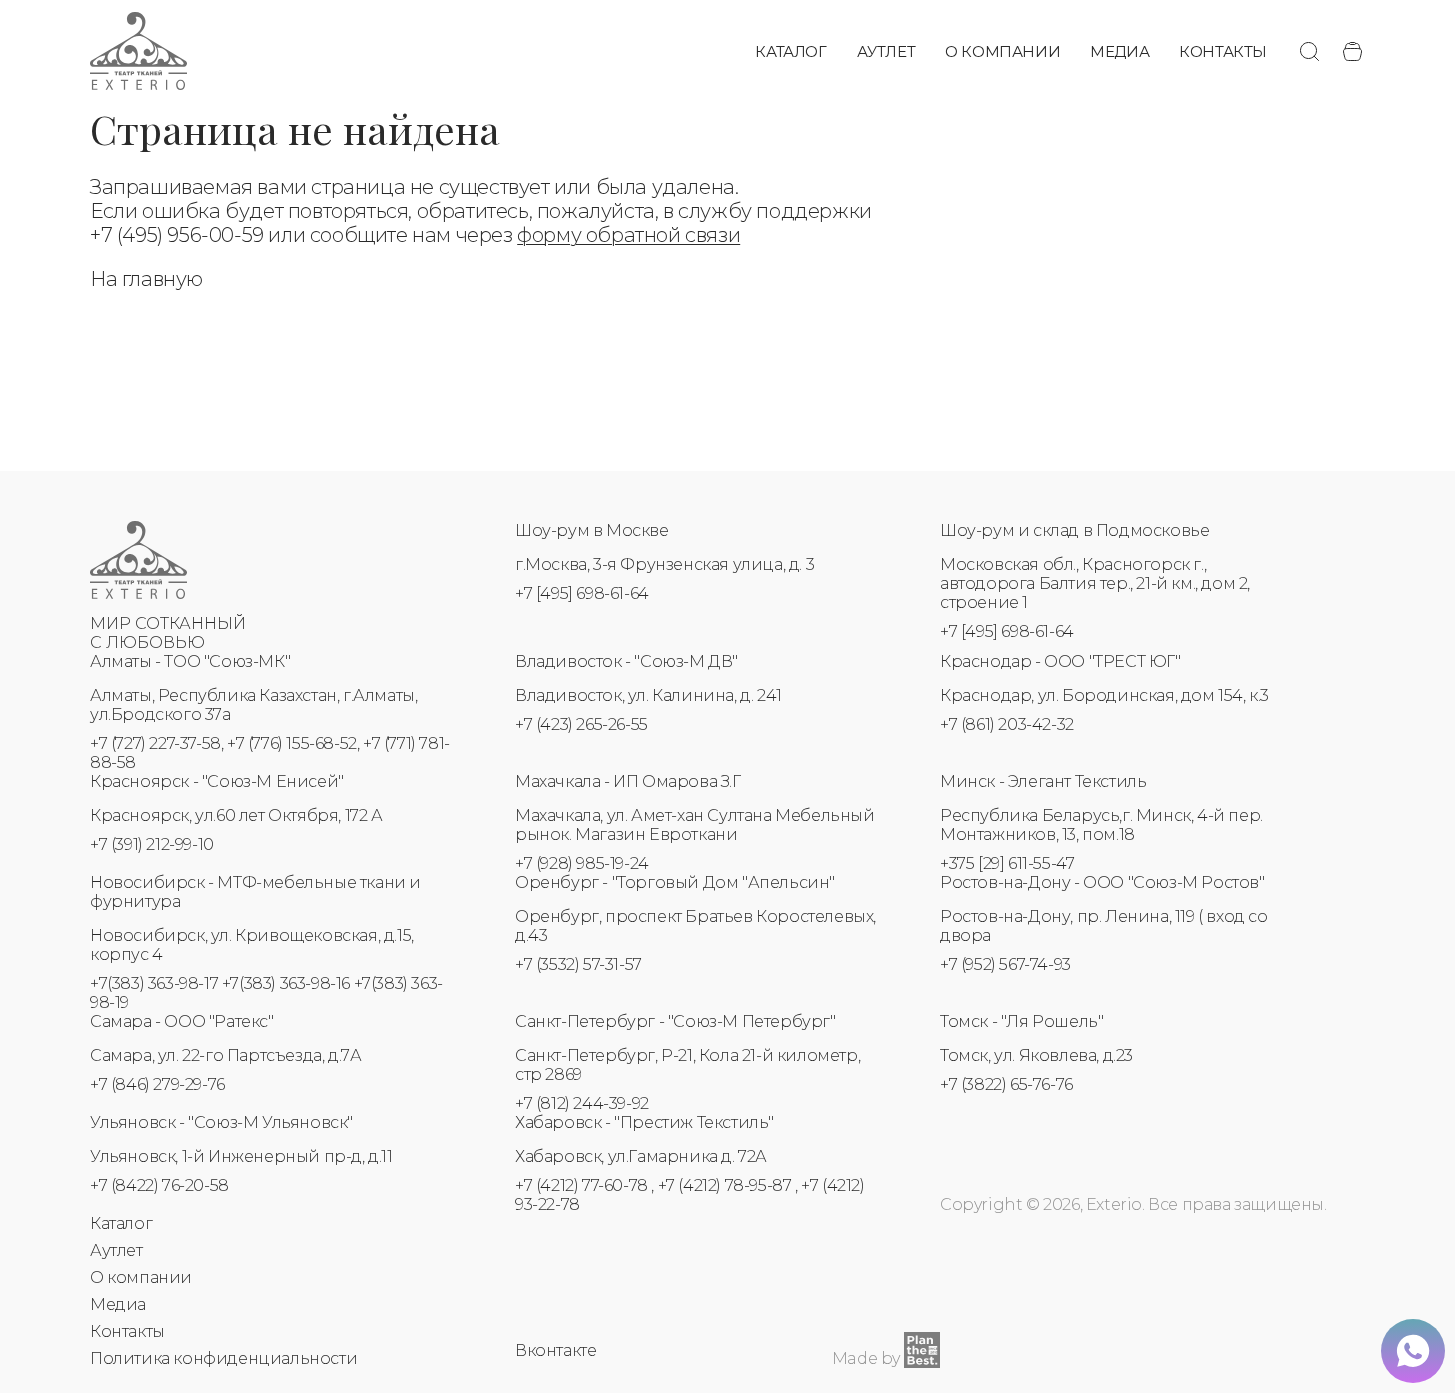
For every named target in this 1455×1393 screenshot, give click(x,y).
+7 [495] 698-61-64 (582, 593)
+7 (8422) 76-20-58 (159, 1185)
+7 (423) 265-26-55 (581, 724)
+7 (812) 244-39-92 (582, 1103)
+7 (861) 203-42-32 (1007, 724)
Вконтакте (555, 1350)
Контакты (1223, 51)
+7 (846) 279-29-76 (157, 1084)
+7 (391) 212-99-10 (152, 844)
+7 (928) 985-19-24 (582, 863)
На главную (146, 279)
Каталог (790, 51)
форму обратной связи (628, 235)
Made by (866, 1358)
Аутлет (886, 51)
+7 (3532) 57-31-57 (578, 964)
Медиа (1119, 51)
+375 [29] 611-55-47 (1007, 863)
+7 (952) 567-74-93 (1005, 964)
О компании (1002, 51)
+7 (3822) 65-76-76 (1006, 1084)
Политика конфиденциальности (223, 1358)
